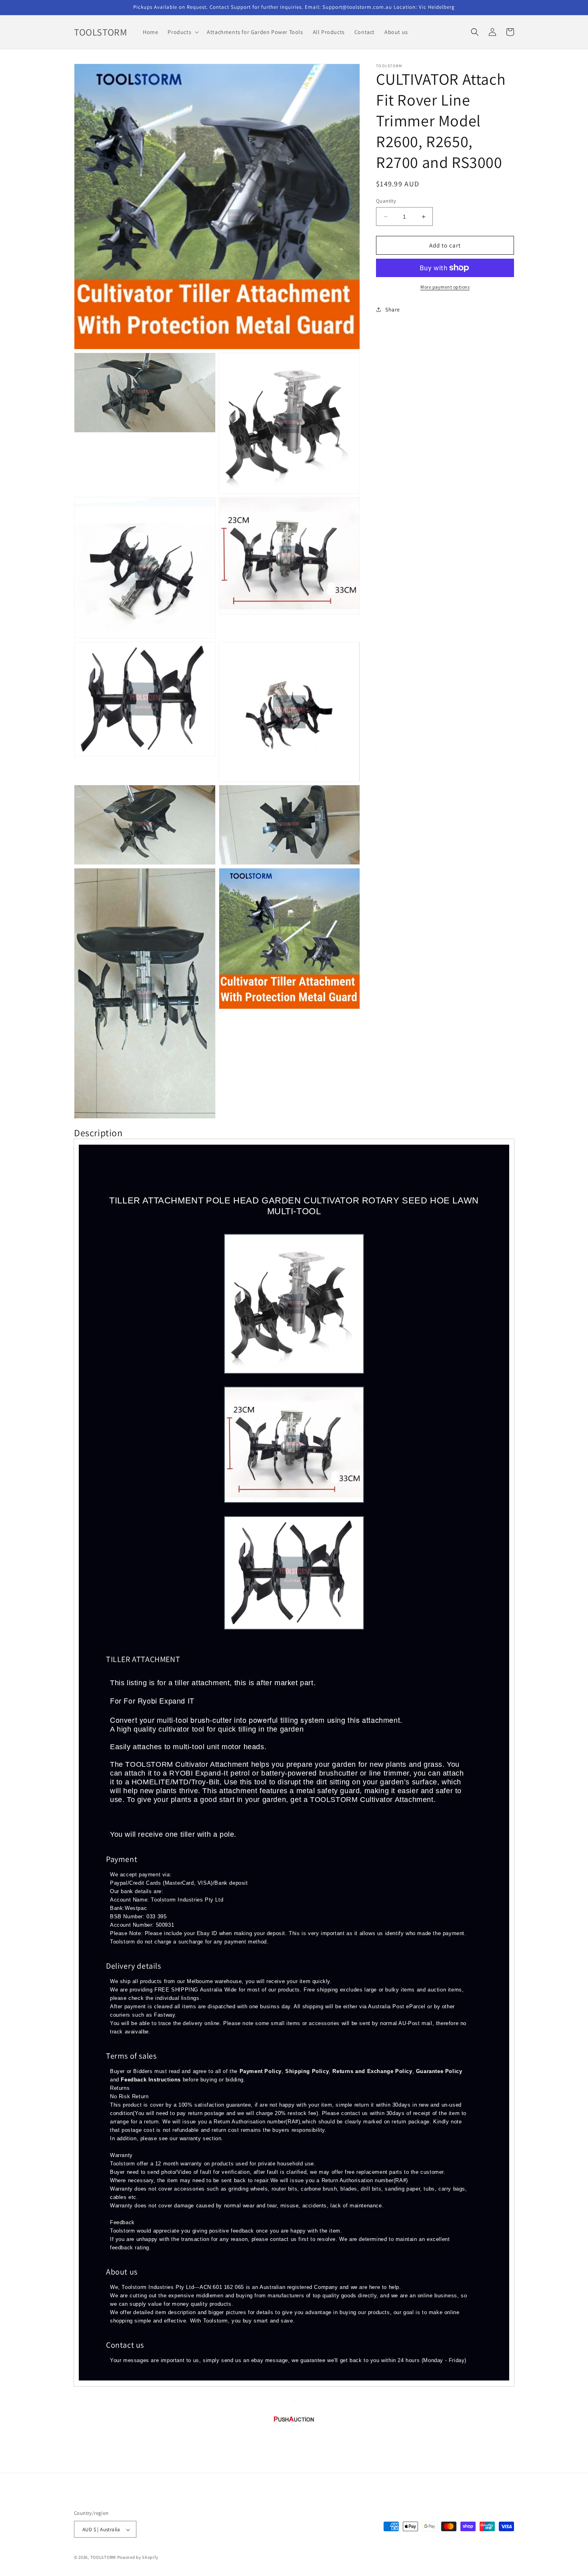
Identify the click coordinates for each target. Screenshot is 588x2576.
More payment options (445, 287)
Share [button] (393, 309)
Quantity (386, 201)
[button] (182, 32)
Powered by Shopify (138, 2558)
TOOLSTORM (104, 2558)
